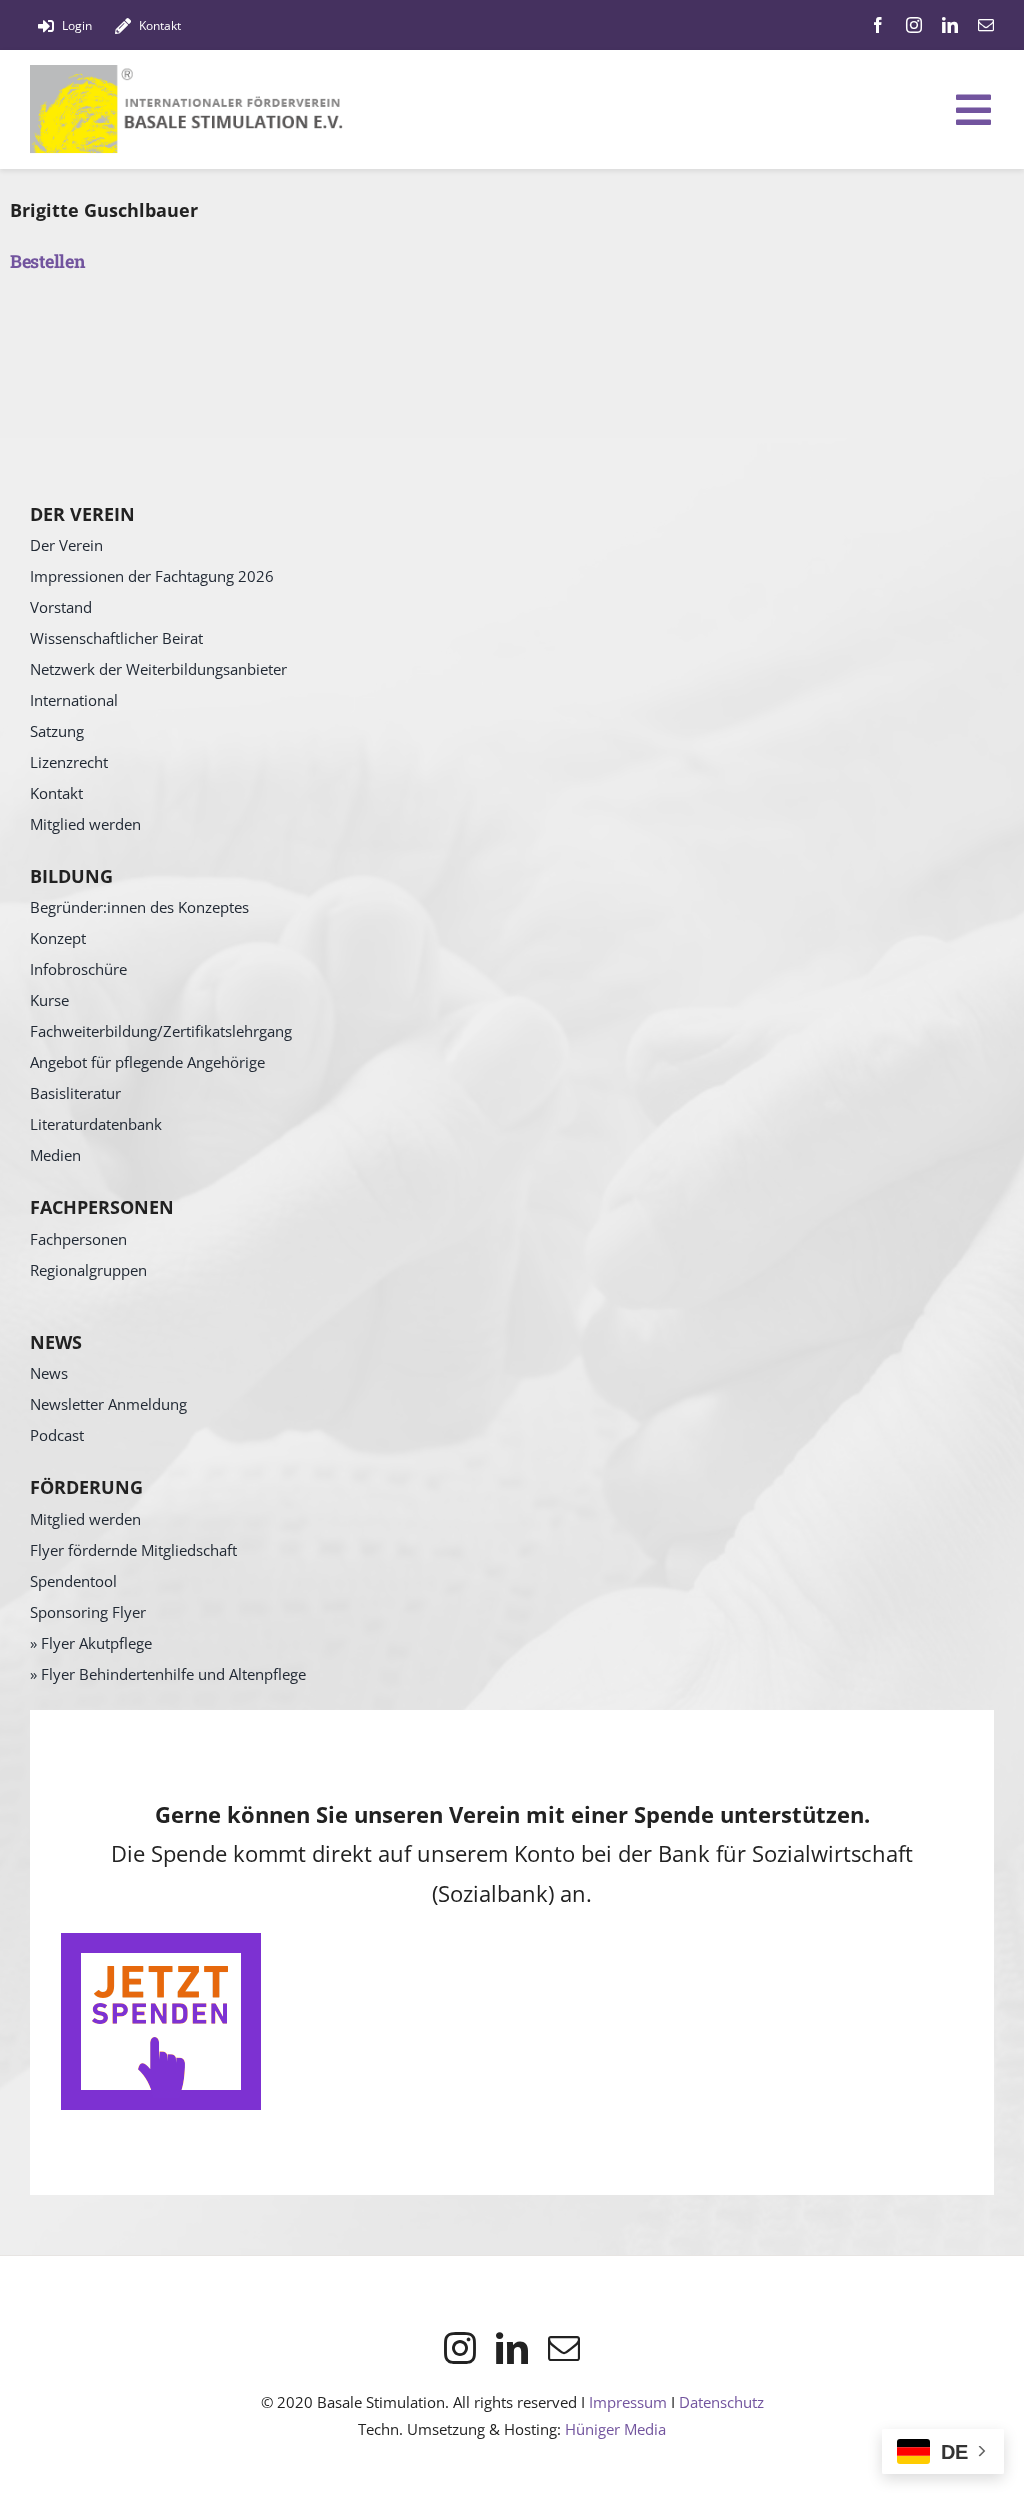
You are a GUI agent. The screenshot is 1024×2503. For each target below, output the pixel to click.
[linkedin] (950, 25)
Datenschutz (721, 2402)
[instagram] (914, 25)
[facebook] (878, 25)
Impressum (628, 2402)
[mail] (986, 25)
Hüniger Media (615, 2429)
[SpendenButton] (161, 1942)
